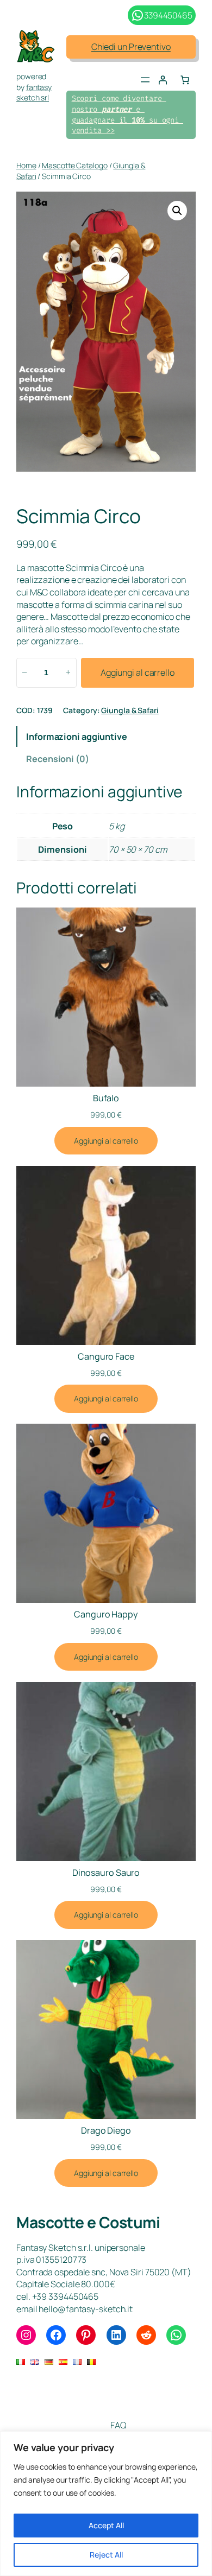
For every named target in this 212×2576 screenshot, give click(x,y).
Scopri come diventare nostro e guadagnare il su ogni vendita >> (127, 115)
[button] (177, 211)
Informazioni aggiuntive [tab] (77, 737)
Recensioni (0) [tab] (58, 759)
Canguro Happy (106, 1614)
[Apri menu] (145, 80)
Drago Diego (106, 2130)
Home (26, 165)
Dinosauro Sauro (106, 1873)
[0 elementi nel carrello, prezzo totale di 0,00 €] (185, 80)
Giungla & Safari (130, 710)
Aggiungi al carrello (138, 672)
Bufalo (106, 1098)
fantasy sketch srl (34, 93)
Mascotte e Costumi (88, 2222)
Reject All (106, 2555)
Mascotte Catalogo (74, 165)
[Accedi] (163, 80)
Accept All (106, 2525)
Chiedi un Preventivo (131, 47)
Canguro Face (106, 1356)
